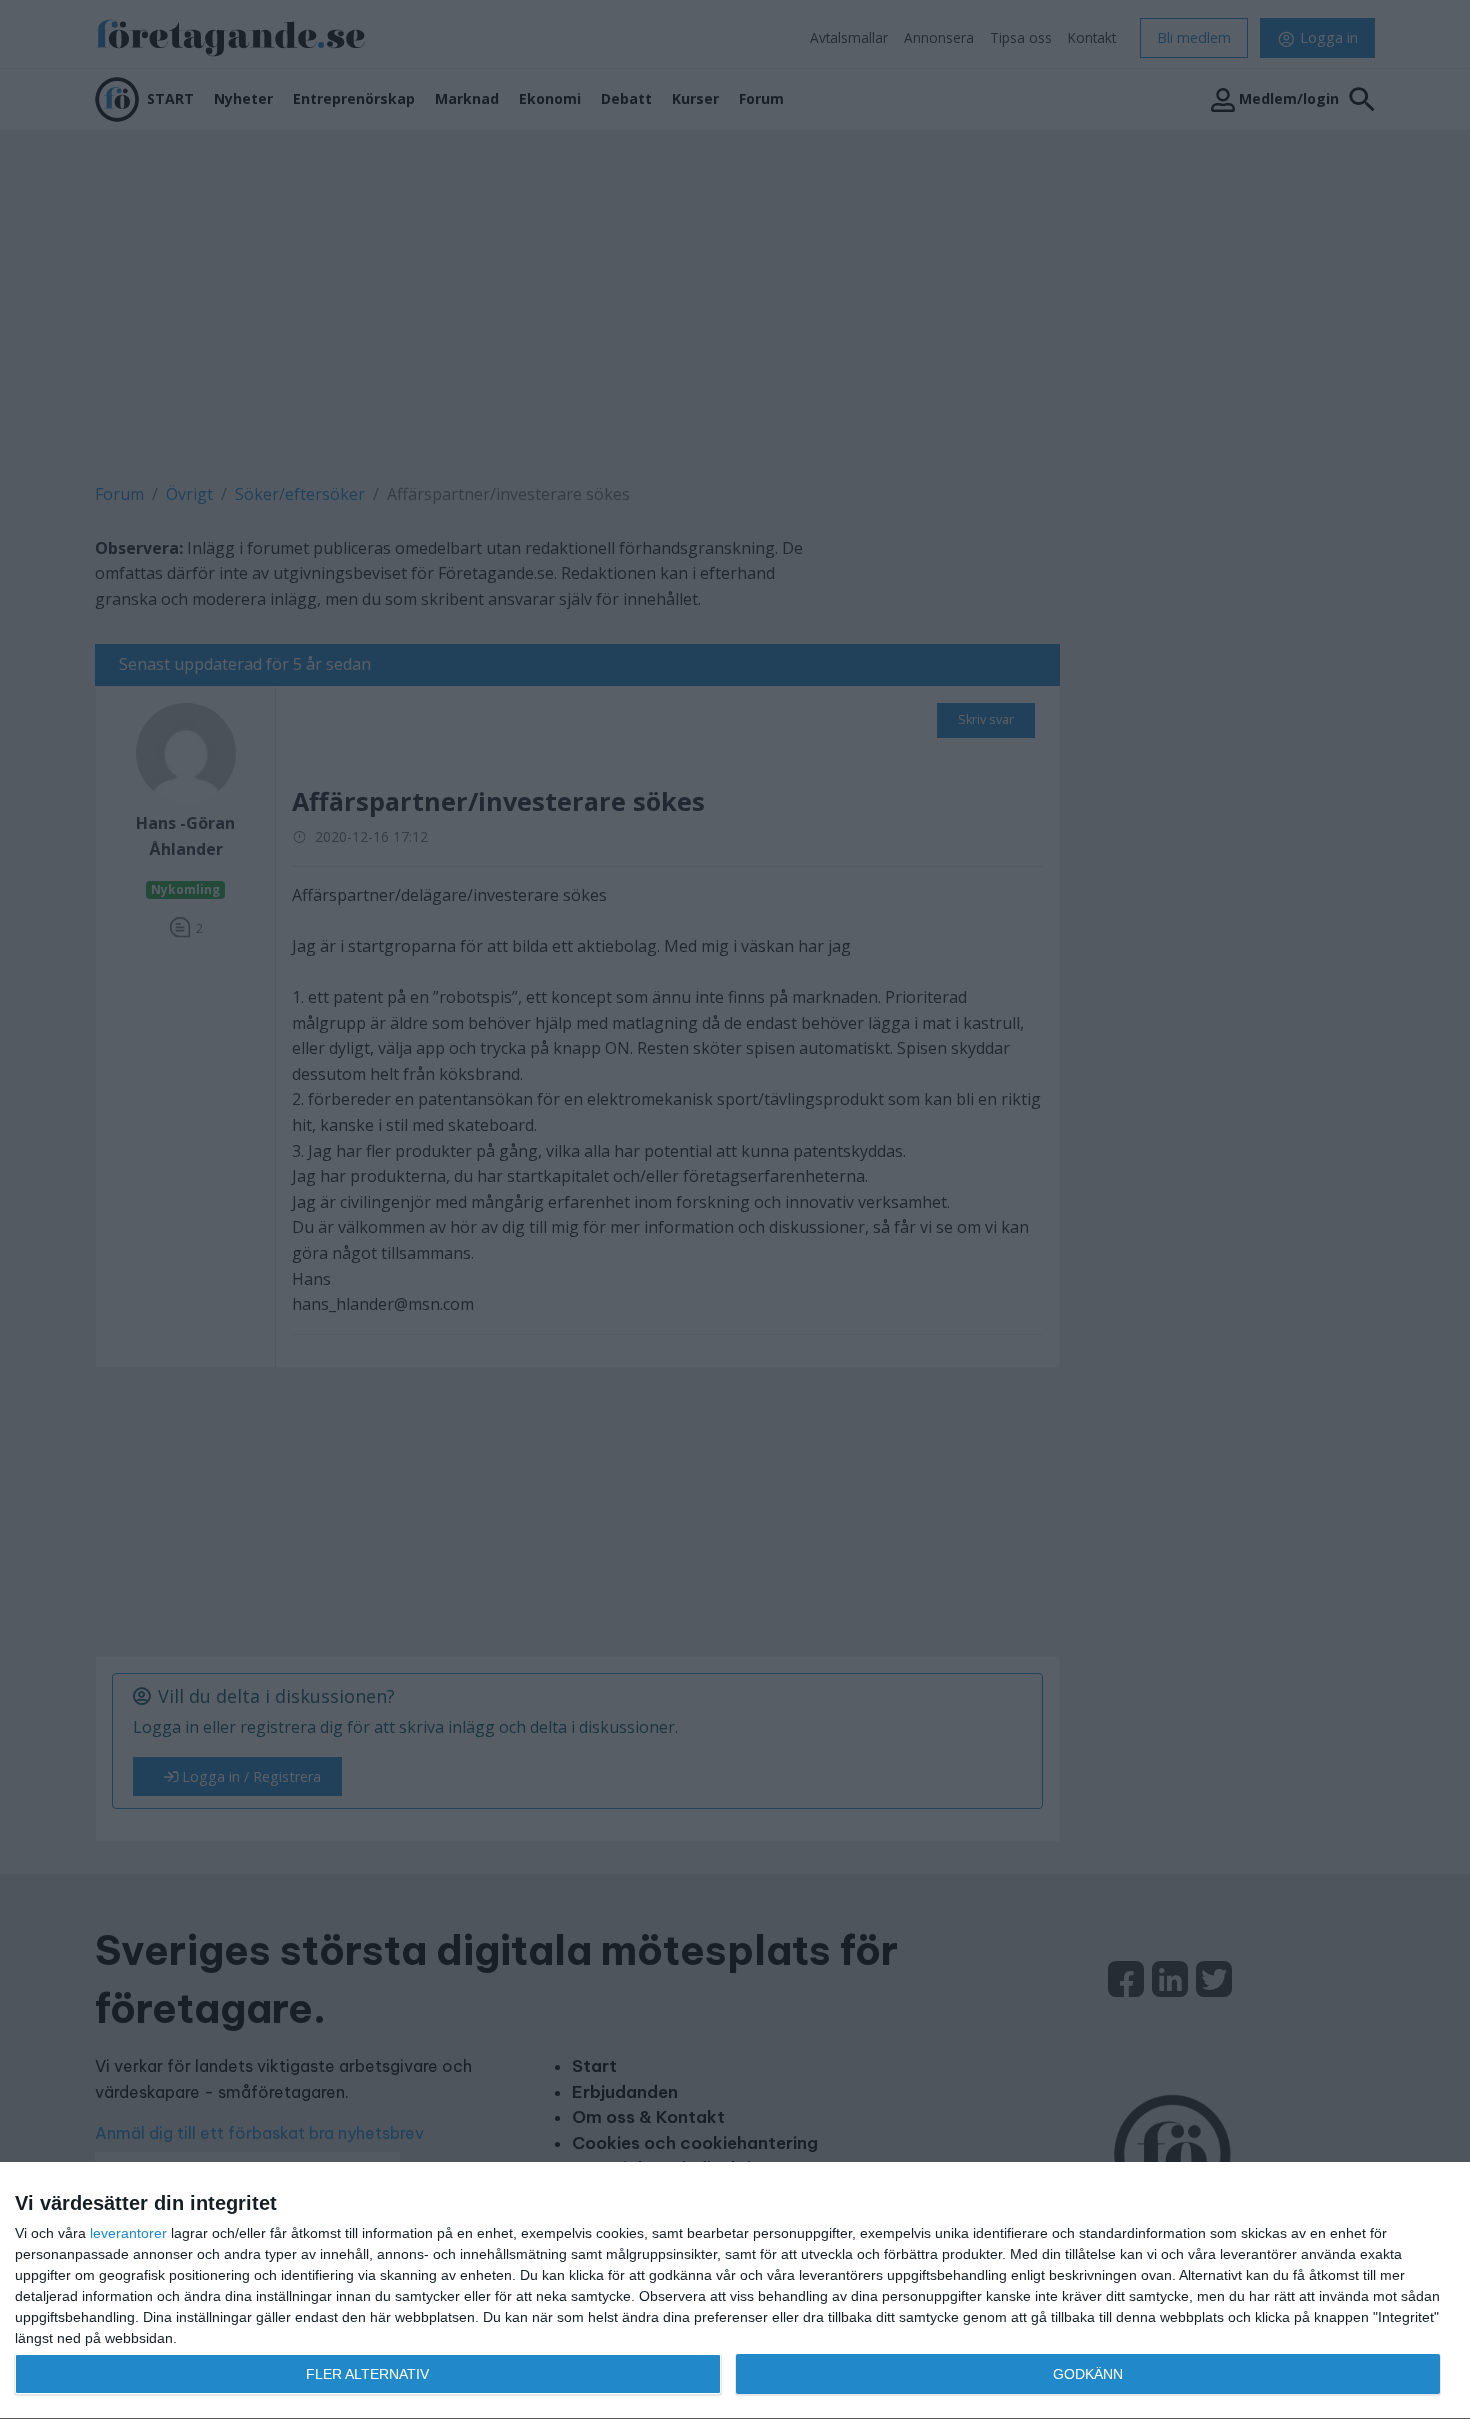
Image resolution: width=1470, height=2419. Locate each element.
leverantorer (128, 2233)
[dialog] (735, 2291)
